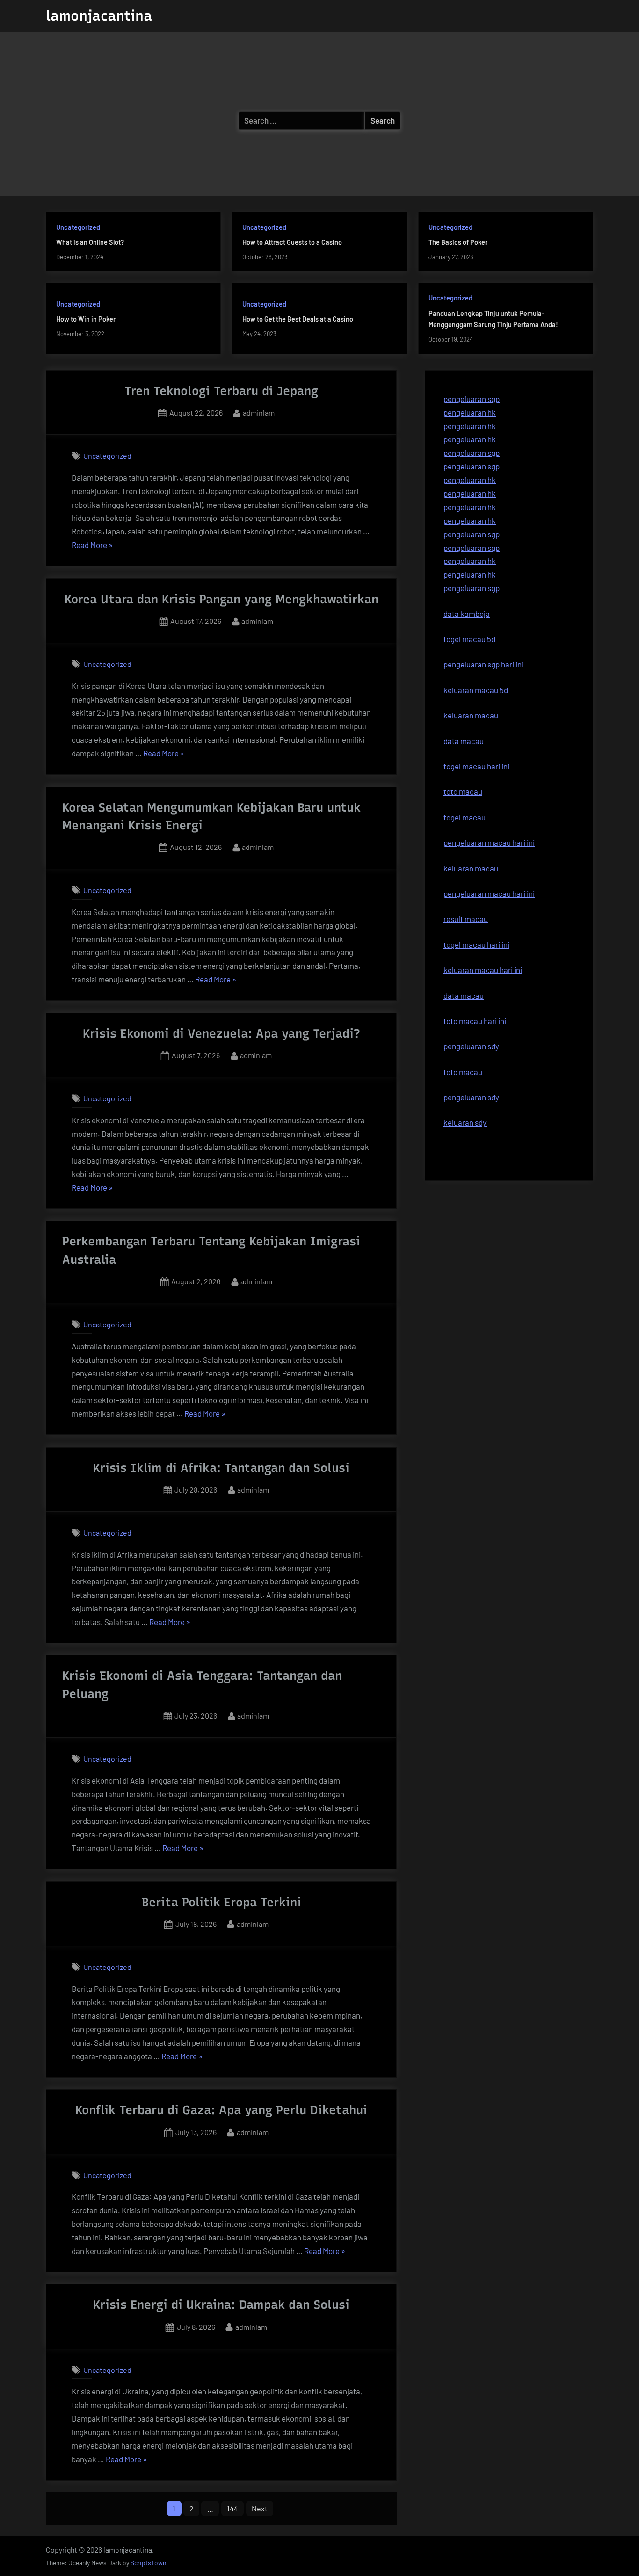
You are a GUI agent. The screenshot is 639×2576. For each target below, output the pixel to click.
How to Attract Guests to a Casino (292, 242)
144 (232, 2508)
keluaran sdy (465, 1122)
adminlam (259, 412)
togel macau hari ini (476, 944)
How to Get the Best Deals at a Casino (298, 319)
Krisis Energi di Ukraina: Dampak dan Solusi (221, 2305)
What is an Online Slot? (90, 242)
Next (260, 2508)
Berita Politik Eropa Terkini (221, 1902)
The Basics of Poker (458, 242)
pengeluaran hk (470, 412)
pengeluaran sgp (472, 399)
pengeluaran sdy (471, 1097)
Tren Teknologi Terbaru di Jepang (221, 391)
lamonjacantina (99, 16)
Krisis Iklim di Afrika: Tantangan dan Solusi (221, 1468)
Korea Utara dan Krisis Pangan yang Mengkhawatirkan (221, 599)
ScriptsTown (148, 2563)
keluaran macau (471, 868)
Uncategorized (78, 227)
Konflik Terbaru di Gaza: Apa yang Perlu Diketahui (221, 2110)
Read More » (92, 546)
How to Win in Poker (86, 319)
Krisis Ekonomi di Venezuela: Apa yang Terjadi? (221, 1033)
